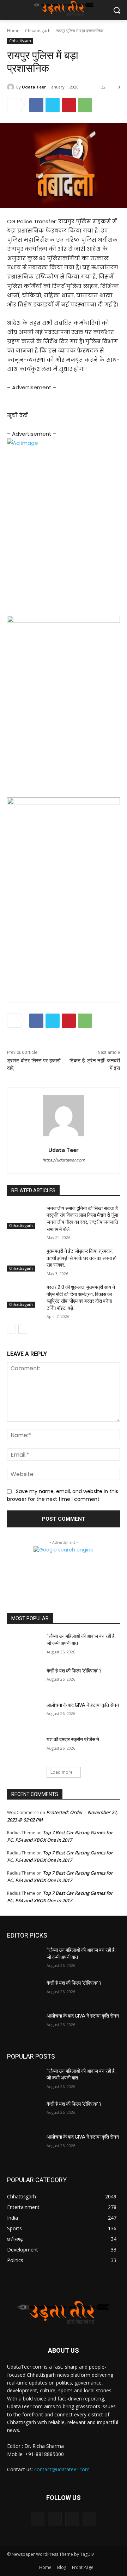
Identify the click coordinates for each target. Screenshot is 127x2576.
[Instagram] (55, 2519)
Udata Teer (34, 87)
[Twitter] (53, 105)
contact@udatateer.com (62, 2469)
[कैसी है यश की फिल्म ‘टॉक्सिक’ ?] (24, 1679)
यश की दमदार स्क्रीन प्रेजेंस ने (73, 1739)
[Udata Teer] (12, 87)
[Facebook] (36, 105)
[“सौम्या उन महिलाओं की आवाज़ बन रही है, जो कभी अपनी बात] (24, 1645)
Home (13, 31)
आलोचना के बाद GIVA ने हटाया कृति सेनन (83, 1705)
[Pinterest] (69, 105)
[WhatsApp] (85, 105)
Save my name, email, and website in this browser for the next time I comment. (63, 1495)
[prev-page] (11, 1329)
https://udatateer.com (64, 1160)
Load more (62, 1772)
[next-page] (23, 1329)
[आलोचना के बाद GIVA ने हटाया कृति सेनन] (24, 1714)
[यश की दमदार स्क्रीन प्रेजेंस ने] (24, 1748)
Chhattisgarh (38, 31)
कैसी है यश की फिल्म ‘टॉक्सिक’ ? (74, 1671)
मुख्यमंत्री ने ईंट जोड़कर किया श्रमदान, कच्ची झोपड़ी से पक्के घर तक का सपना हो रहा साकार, (81, 1258)
